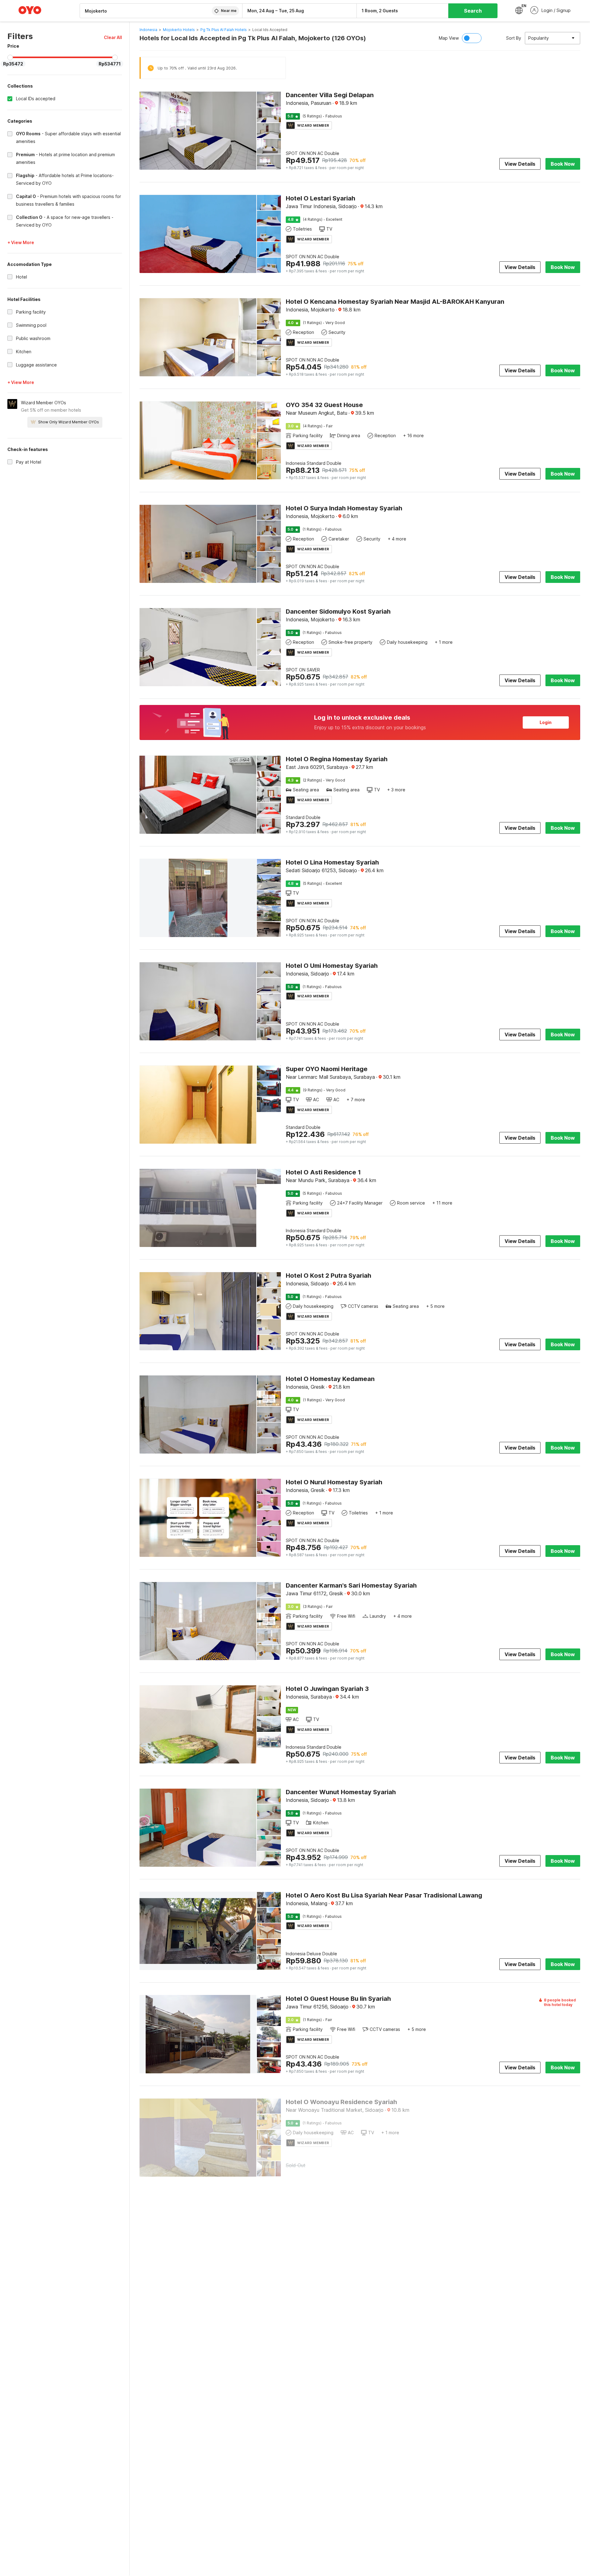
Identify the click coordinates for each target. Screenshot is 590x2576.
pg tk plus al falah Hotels (224, 30)
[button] (113, 37)
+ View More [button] (21, 242)
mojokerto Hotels (179, 30)
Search (473, 11)
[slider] (10, 57)
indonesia (148, 30)
